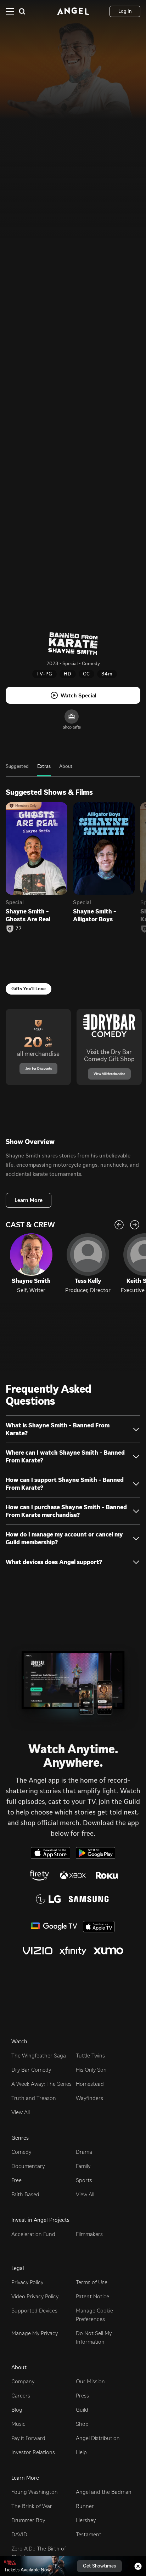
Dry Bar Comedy (31, 2070)
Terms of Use (92, 2282)
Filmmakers (89, 2234)
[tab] (17, 770)
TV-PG (44, 674)
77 (19, 929)
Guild (82, 2410)
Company (23, 2381)
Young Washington (35, 2492)
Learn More (29, 1200)
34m (107, 674)
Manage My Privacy (35, 2333)
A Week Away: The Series (41, 2084)
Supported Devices (34, 2311)
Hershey (86, 2520)
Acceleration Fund (33, 2234)
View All (21, 2112)
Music (18, 2424)
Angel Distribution (98, 2438)
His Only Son (91, 2070)
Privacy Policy (27, 2282)
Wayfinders (89, 2098)
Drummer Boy (28, 2520)
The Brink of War (32, 2506)
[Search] (22, 11)
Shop (82, 2424)
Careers (21, 2396)
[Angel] (73, 11)
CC (86, 674)
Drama (84, 2152)
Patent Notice (92, 2296)
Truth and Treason (34, 2098)
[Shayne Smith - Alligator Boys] (104, 848)
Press (82, 2396)
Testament (89, 2534)
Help (81, 2452)
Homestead (90, 2084)
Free (16, 2180)
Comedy (21, 2152)
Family (83, 2166)
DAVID (19, 2534)
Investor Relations (33, 2452)
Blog (17, 2410)
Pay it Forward (28, 2438)
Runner (85, 2506)
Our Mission (90, 2381)
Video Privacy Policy (35, 2296)
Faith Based (25, 2194)
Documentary (28, 2166)
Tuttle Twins (90, 2056)
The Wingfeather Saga (39, 2056)
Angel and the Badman (104, 2492)
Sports (84, 2180)
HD (68, 674)
